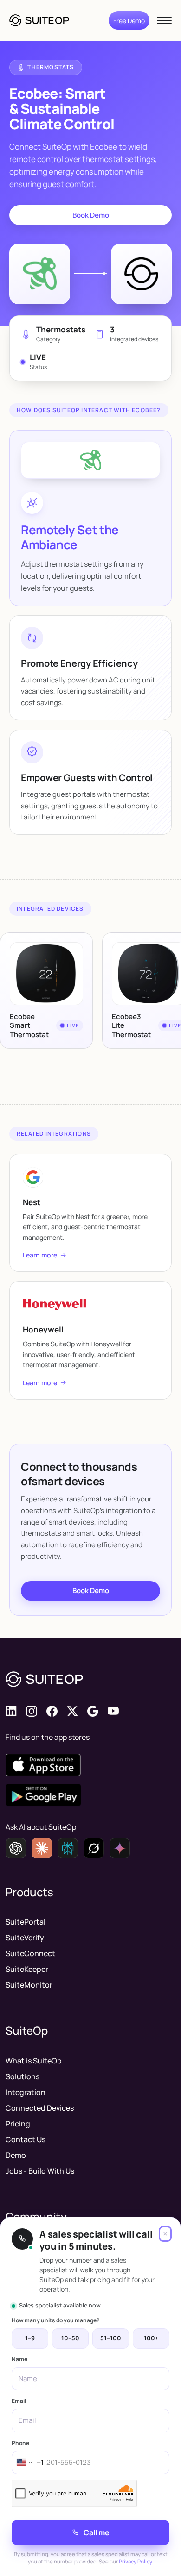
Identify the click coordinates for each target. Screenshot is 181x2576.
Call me (97, 2532)
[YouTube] (113, 1711)
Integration (26, 2092)
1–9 (30, 2338)
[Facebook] (52, 1711)
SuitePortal (26, 1922)
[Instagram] (32, 1711)
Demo (16, 2155)
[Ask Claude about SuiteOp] (42, 1848)
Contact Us (26, 2139)
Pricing (18, 2124)
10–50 (70, 2338)
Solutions (23, 2076)
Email (19, 2401)
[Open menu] (164, 20)
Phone (20, 2443)
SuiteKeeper (27, 1969)
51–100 (111, 2338)
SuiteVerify (25, 1938)
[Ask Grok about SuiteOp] (94, 1848)
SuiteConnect (30, 1953)
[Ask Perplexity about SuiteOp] (68, 1848)
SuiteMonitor (29, 1985)
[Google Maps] (93, 1711)
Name (19, 2359)
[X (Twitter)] (72, 1711)
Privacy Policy (136, 2561)
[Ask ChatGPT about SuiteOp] (16, 1848)
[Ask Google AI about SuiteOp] (120, 1848)
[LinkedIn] (11, 1711)
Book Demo (91, 215)
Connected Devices (40, 2108)
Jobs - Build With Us (40, 2171)
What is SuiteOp (34, 2061)
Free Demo (129, 21)
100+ (151, 2338)
